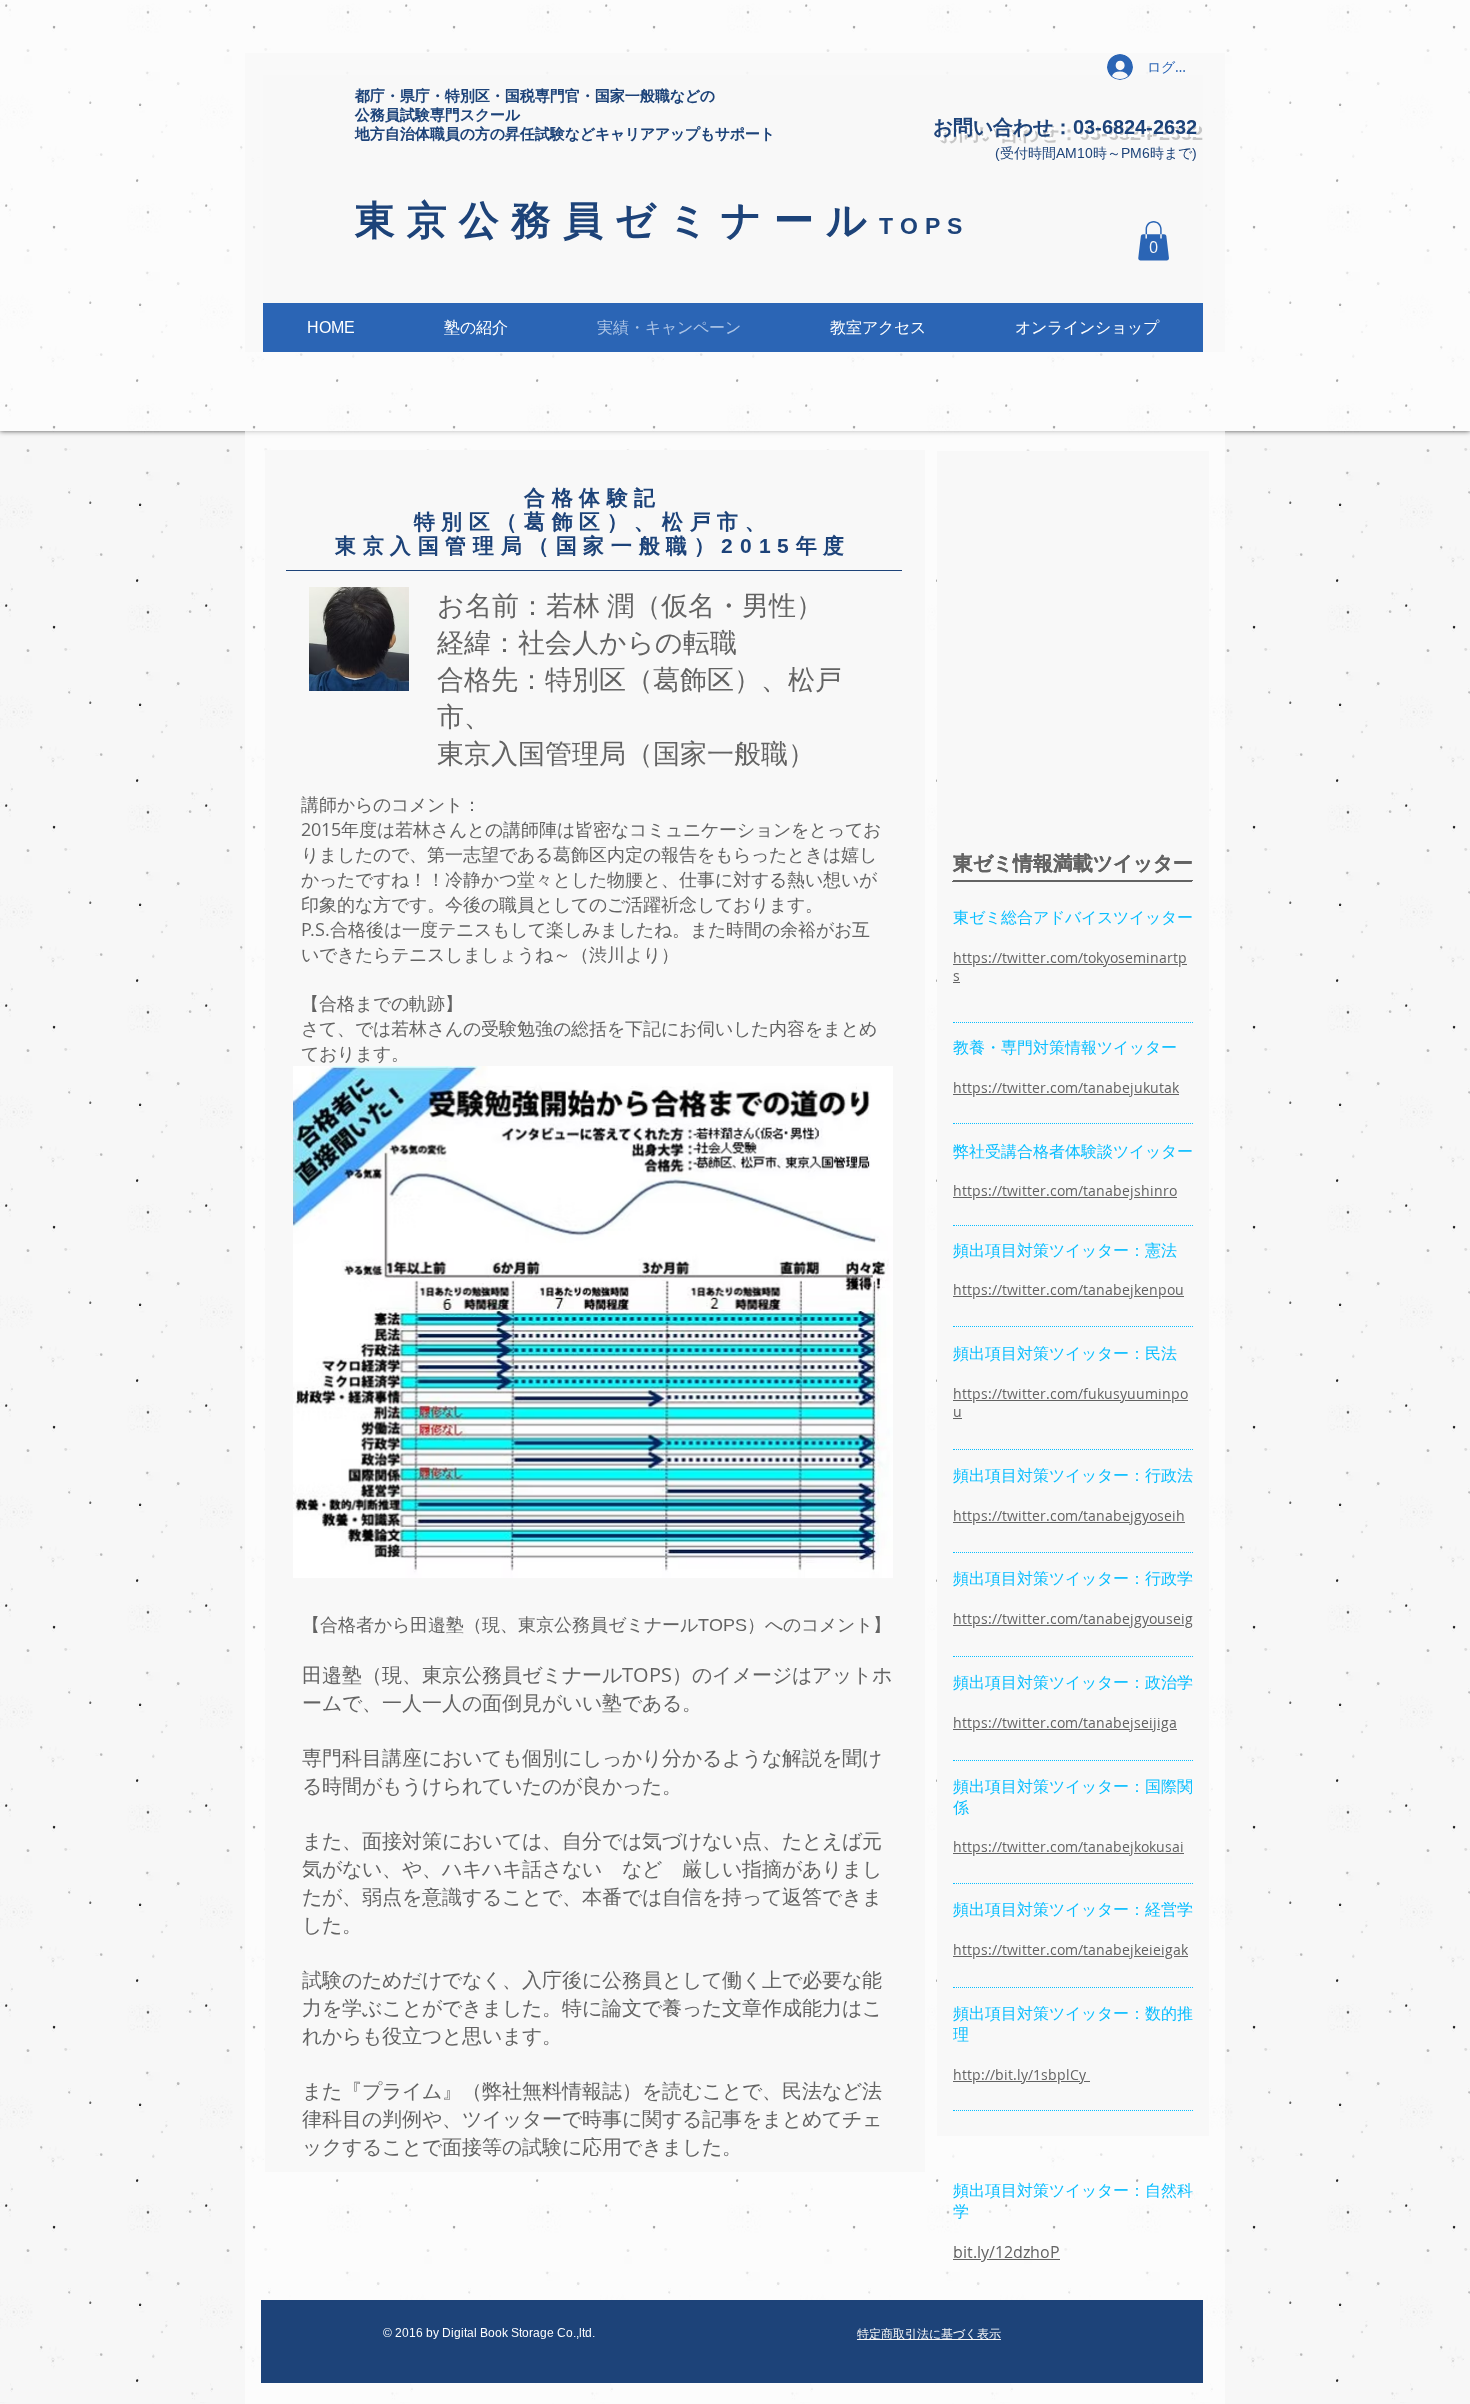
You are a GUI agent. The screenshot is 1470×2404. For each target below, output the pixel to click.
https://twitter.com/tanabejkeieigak (1070, 1949)
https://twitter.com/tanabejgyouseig (1073, 1618)
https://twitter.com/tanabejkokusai (1068, 1846)
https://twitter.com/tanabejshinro (1065, 1190)
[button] (1153, 240)
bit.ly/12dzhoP (1006, 2252)
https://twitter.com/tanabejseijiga (1065, 1722)
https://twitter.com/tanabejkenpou (1068, 1289)
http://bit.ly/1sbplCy (1021, 2074)
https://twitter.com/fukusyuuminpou (1070, 1402)
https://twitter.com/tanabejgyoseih (1069, 1515)
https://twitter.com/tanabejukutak (1066, 1087)
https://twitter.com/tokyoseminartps (1070, 966)
